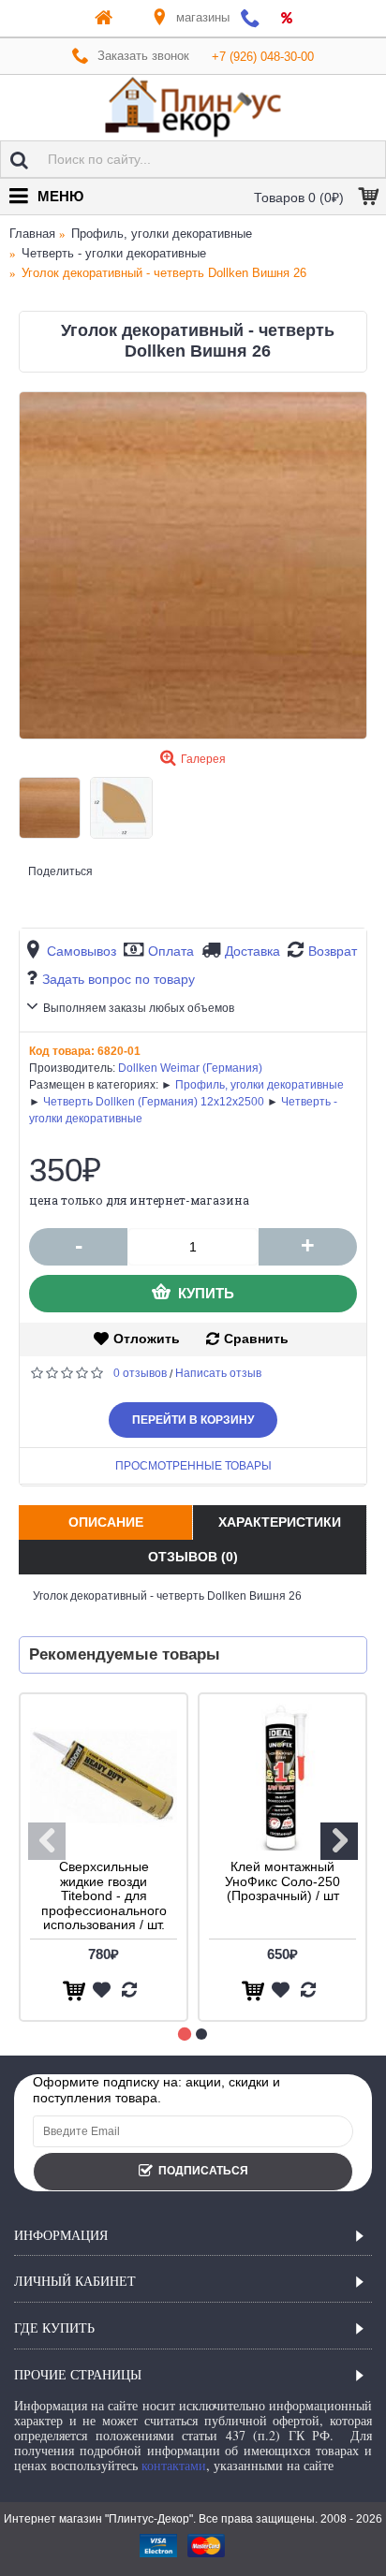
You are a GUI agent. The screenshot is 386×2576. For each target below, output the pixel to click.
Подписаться (203, 2171)
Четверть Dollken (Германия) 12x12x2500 (154, 1102)
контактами (174, 2465)
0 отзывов (140, 1373)
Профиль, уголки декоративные (260, 1085)
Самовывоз (82, 951)
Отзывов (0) (193, 1557)
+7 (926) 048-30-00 (263, 57)
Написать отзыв (218, 1373)
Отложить (147, 1339)
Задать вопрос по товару (119, 979)
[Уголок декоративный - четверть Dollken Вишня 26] (193, 565)
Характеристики (280, 1522)
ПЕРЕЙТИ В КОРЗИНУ (193, 1420)
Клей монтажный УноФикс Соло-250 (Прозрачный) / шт (282, 1881)
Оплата (171, 951)
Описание (106, 1522)
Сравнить (256, 1339)
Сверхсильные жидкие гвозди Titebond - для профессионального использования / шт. (104, 1895)
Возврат (333, 951)
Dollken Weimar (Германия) (190, 1068)
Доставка (252, 951)
